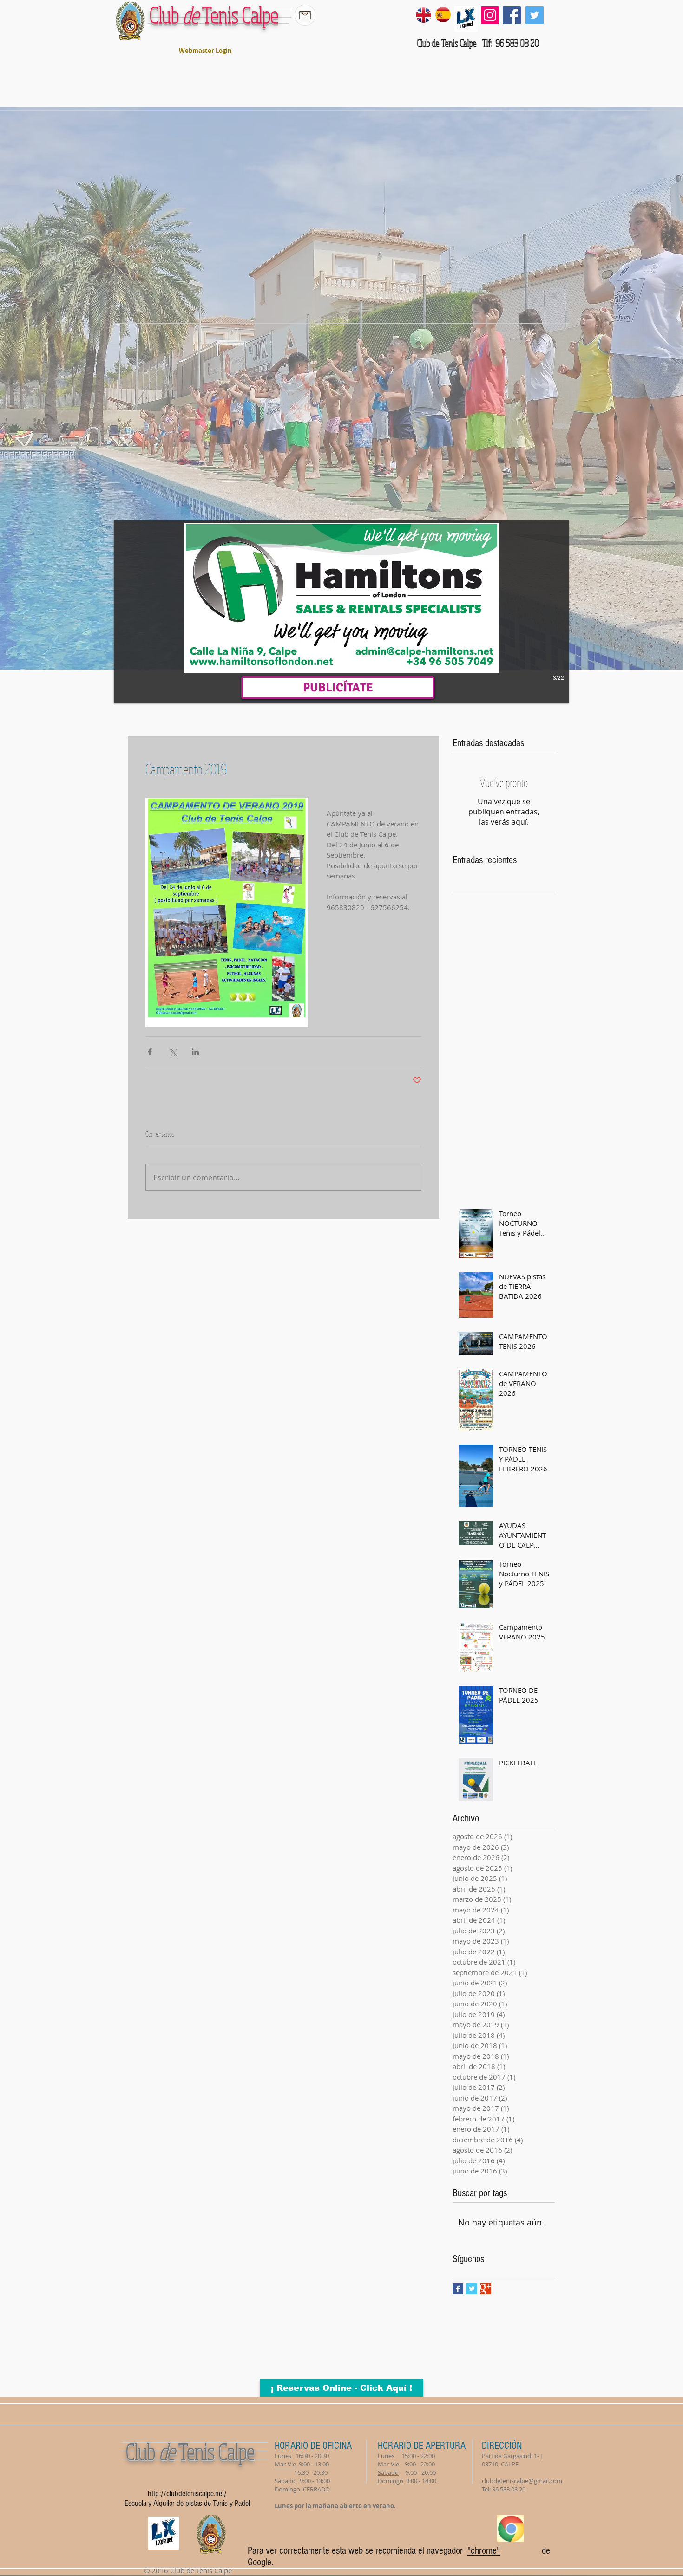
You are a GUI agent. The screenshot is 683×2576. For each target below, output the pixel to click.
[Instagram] (490, 15)
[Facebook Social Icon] (512, 15)
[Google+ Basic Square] (486, 2289)
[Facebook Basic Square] (458, 2289)
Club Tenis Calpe (214, 15)
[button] (341, 612)
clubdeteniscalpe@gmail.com (522, 2481)
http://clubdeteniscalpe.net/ (187, 2494)
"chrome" (484, 2551)
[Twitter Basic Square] (472, 2289)
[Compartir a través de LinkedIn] (195, 1052)
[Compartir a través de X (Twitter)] (173, 1052)
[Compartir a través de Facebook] (150, 1052)
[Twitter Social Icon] (535, 15)
